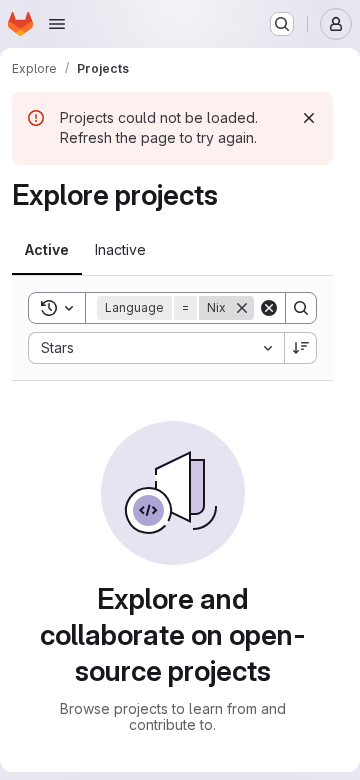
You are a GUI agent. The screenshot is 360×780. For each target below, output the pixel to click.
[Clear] (269, 308)
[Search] (301, 308)
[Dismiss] (309, 118)
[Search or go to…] (282, 24)
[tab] (47, 250)
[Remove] (242, 308)
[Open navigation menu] (57, 24)
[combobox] (156, 348)
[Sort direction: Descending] (301, 348)
